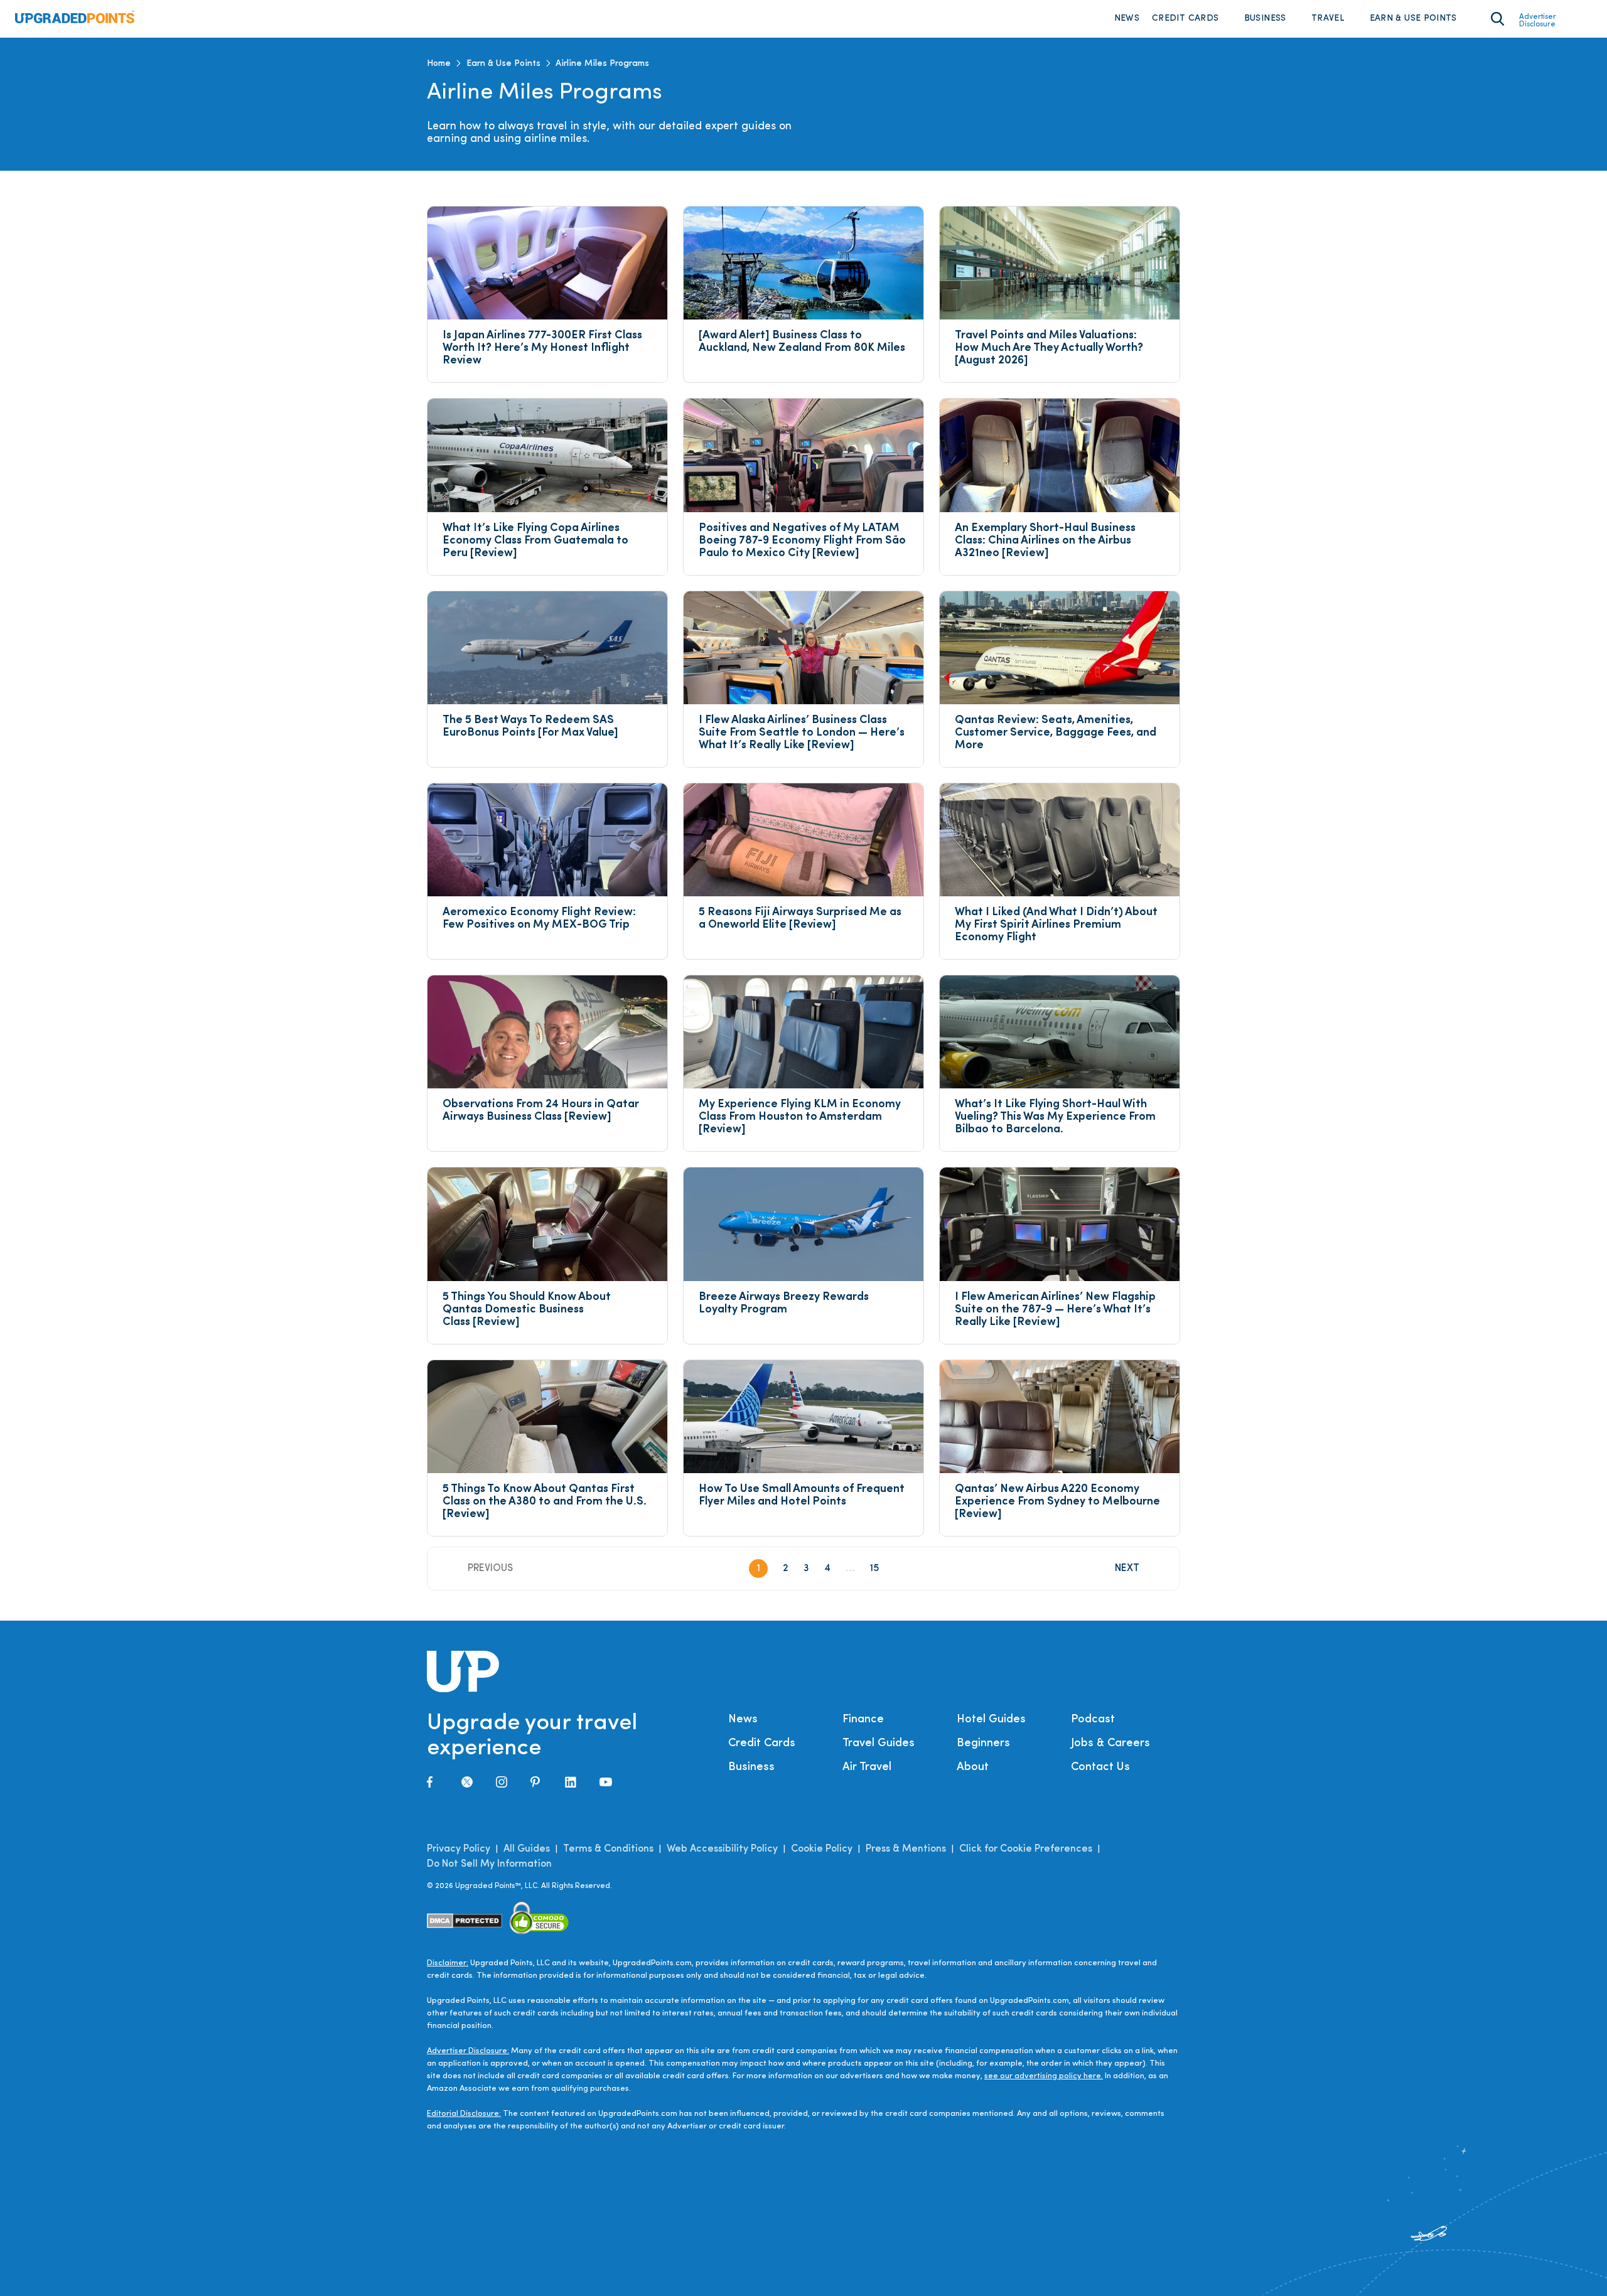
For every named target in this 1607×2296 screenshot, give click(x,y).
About (973, 1768)
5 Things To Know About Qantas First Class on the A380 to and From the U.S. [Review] (546, 1502)
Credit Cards (1185, 19)
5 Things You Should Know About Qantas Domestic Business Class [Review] (528, 1310)
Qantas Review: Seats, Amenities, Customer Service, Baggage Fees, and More (1057, 733)
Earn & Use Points (1413, 19)
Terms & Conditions (608, 1849)
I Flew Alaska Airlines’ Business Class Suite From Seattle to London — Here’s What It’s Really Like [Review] (803, 733)
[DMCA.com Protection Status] (465, 1920)
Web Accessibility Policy (722, 1849)
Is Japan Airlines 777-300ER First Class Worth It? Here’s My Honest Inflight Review (543, 348)
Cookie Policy (822, 1849)
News (1127, 19)
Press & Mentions (906, 1849)
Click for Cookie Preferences (1026, 1849)
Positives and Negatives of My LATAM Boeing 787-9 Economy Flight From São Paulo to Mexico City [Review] (803, 541)
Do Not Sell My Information (489, 1864)
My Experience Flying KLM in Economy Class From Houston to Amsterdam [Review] (801, 1117)
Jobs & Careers (1110, 1744)
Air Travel (867, 1768)
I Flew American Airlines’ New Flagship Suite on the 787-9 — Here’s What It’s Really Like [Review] (1056, 1310)
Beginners (983, 1744)
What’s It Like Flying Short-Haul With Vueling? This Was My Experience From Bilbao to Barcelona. (1056, 1117)
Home (439, 64)
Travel (1328, 19)
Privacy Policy (459, 1849)
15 (874, 1569)
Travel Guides (879, 1744)
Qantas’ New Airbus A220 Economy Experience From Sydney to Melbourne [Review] (1059, 1502)
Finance (863, 1720)
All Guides (527, 1849)
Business (1265, 19)
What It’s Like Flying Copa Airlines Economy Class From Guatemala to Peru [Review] (537, 541)
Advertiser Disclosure (1538, 21)
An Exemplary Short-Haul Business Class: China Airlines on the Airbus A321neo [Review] (1046, 541)
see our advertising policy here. (1044, 2076)
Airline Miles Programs (602, 64)
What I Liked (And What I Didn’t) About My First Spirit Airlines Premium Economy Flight (1057, 925)
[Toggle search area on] (1497, 19)
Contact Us (1100, 1768)
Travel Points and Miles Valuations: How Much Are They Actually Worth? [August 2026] (1050, 348)
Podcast (1093, 1720)
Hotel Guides (991, 1720)
